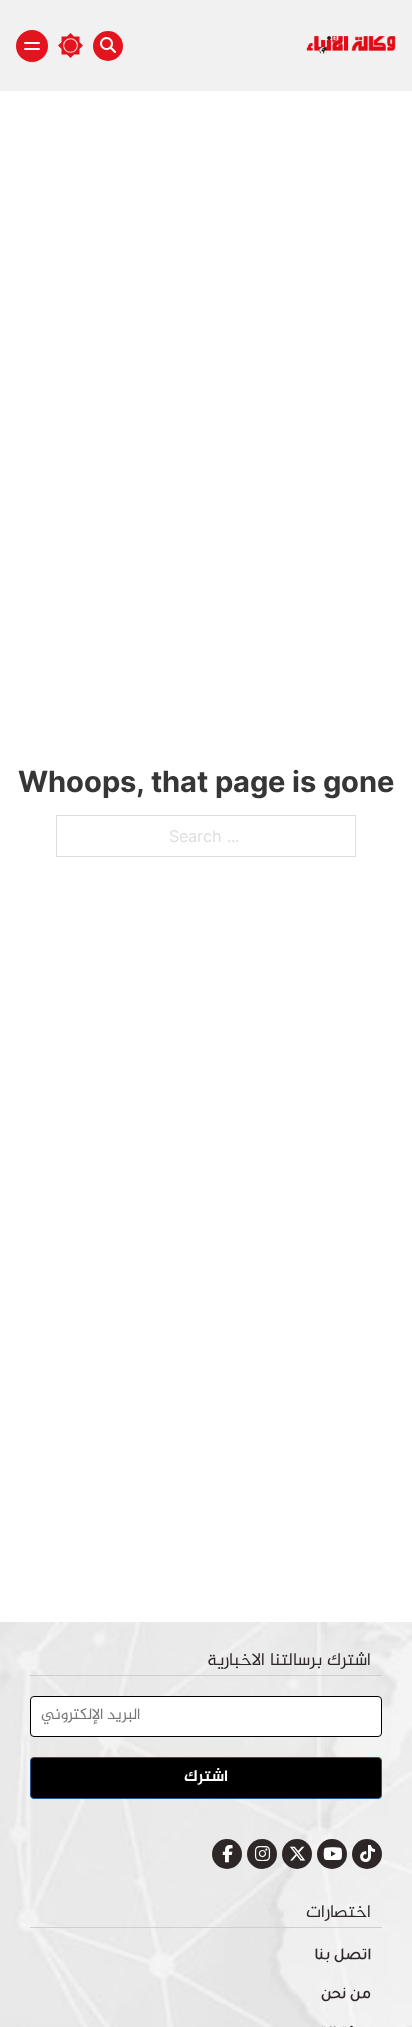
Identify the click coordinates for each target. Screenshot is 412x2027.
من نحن (346, 1996)
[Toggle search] (108, 46)
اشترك (206, 1777)
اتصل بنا (342, 1957)
